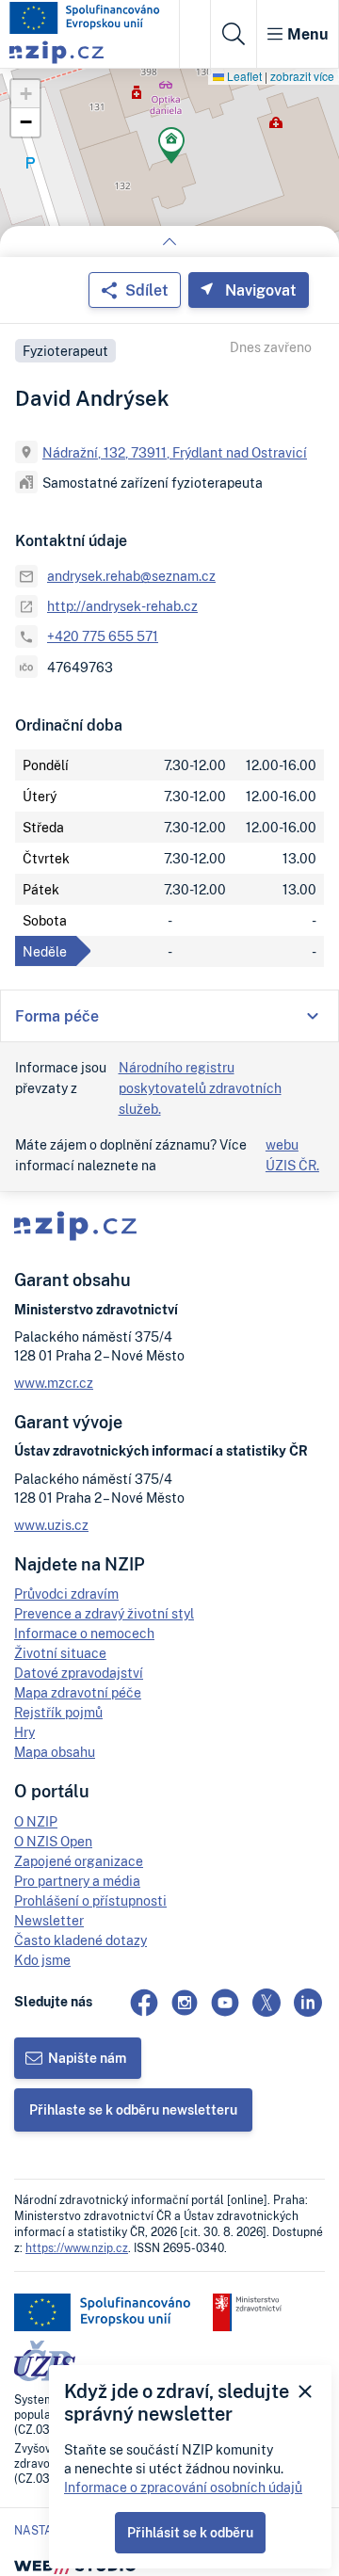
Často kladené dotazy (81, 1940)
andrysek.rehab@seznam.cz (131, 576)
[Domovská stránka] (85, 18)
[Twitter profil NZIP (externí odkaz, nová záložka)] (266, 2003)
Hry (24, 1732)
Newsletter (49, 1920)
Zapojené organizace (79, 1861)
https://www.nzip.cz (77, 2248)
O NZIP (36, 1821)
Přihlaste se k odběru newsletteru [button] (133, 2109)
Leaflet (243, 76)
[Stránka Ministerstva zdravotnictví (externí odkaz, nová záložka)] (247, 2312)
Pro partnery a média (77, 1881)
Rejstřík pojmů (58, 1712)
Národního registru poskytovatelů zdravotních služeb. (200, 1088)
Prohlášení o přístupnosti (90, 1900)
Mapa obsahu (55, 1752)
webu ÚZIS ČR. (292, 1155)
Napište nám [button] (87, 2058)
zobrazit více (302, 76)
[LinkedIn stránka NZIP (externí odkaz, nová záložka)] (308, 2003)
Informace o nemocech (84, 1633)
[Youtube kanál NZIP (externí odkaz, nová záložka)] (225, 2003)
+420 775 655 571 (103, 636)
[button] (171, 148)
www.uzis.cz (51, 1525)
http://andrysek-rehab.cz (122, 606)
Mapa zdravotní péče (78, 1692)
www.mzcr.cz (54, 1383)
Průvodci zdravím (66, 1594)
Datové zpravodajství (79, 1673)
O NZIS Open (53, 1841)
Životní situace (60, 1653)
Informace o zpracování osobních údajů (183, 2487)
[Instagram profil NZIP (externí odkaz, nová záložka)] (185, 2003)
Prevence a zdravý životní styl (104, 1613)
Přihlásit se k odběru (190, 2532)
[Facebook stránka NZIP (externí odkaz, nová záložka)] (144, 2003)
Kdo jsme (42, 1960)
